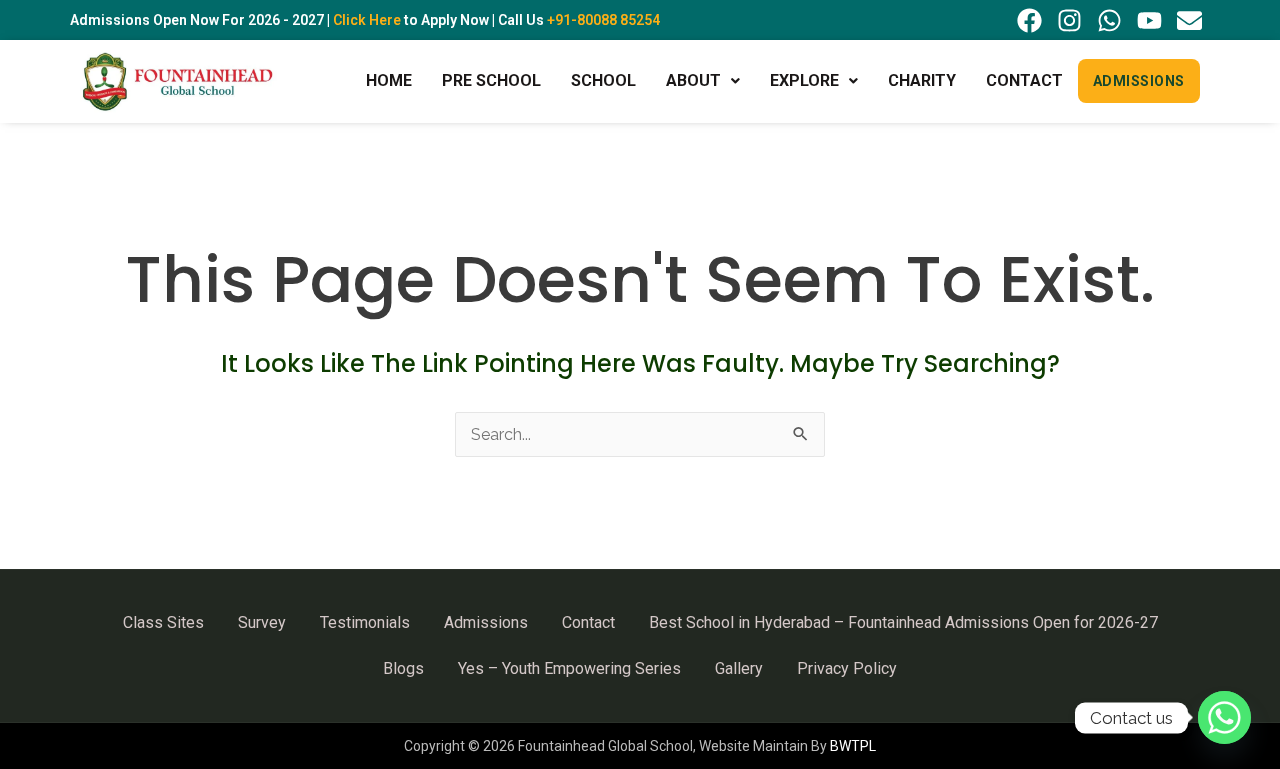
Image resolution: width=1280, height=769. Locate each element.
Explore (804, 80)
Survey (262, 622)
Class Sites (163, 622)
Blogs (403, 668)
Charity (922, 80)
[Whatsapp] (1224, 717)
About (693, 80)
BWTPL (853, 746)
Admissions (1139, 81)
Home (389, 80)
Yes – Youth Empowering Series (569, 668)
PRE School (491, 80)
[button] (703, 81)
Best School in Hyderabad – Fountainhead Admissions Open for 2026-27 (903, 622)
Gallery (739, 668)
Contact (1024, 80)
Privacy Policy (847, 668)
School (603, 80)
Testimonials (365, 622)
